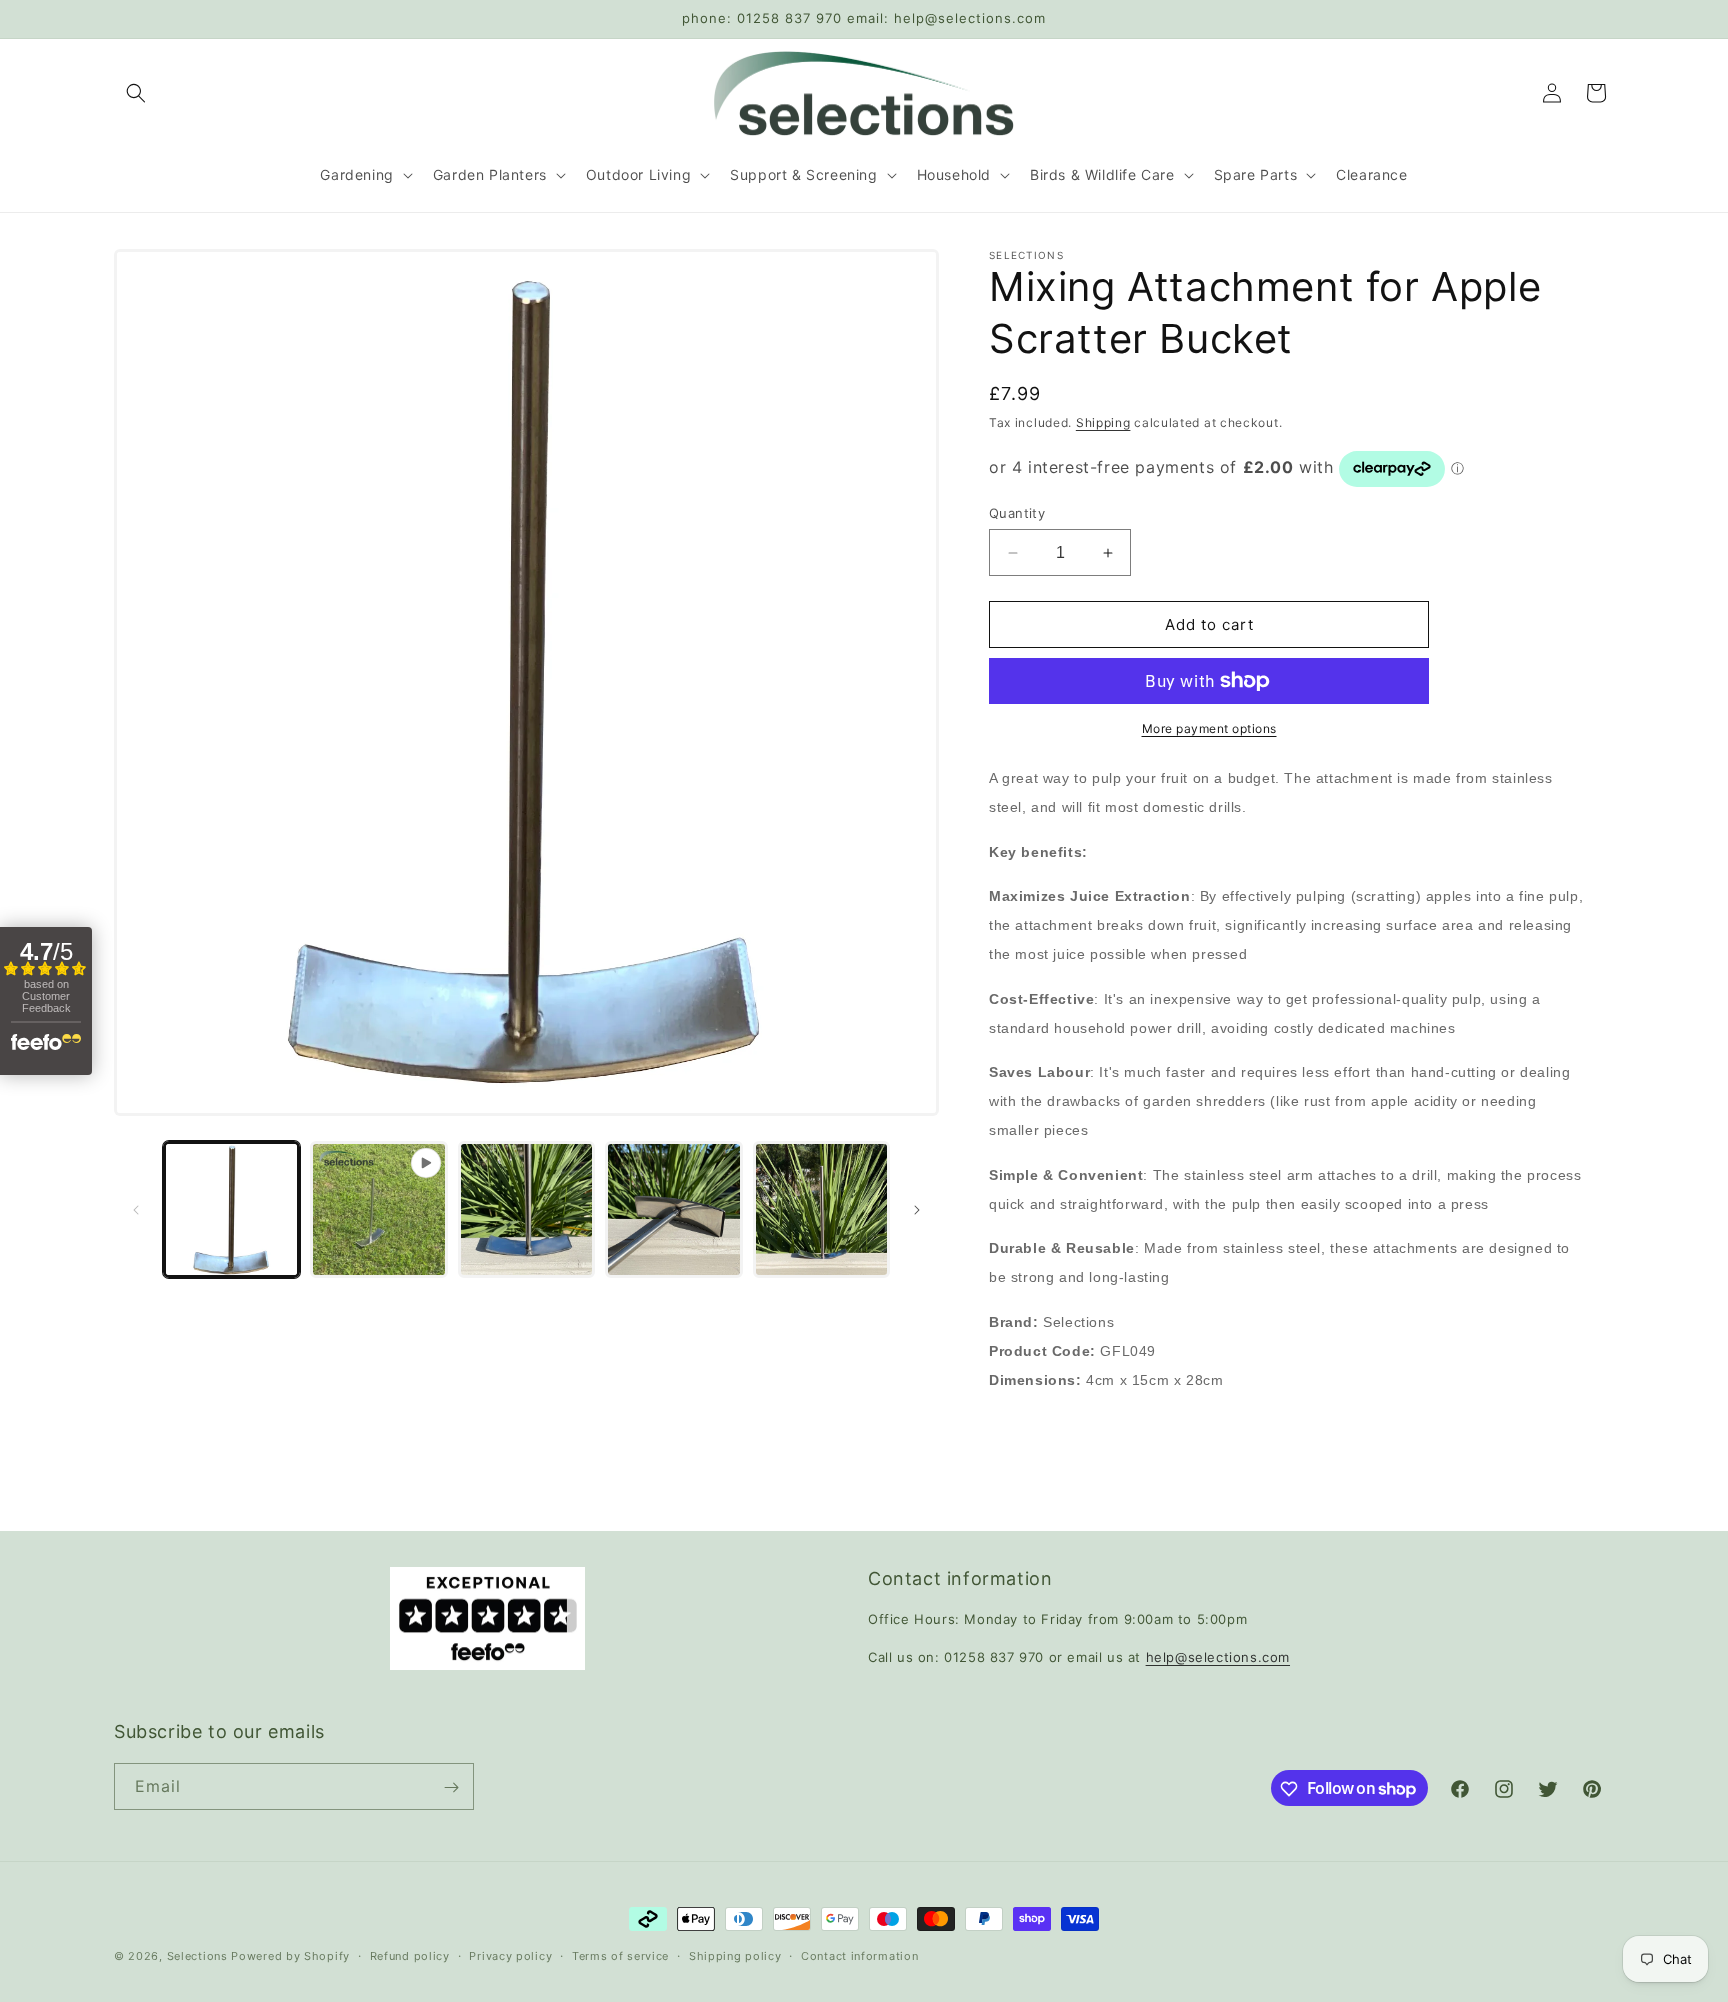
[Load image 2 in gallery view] (526, 1209)
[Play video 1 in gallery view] (378, 1209)
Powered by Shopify (290, 1956)
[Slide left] (136, 1210)
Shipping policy (735, 1955)
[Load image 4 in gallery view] (821, 1209)
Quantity (1017, 513)
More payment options (1209, 728)
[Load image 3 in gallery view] (673, 1209)
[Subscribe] (451, 1787)
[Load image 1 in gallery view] (231, 1209)
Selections (197, 1956)
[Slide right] (917, 1210)
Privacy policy (510, 1955)
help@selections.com (1218, 1657)
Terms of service (620, 1955)
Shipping (1103, 422)
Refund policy (410, 1955)
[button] (136, 93)
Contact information (859, 1955)
